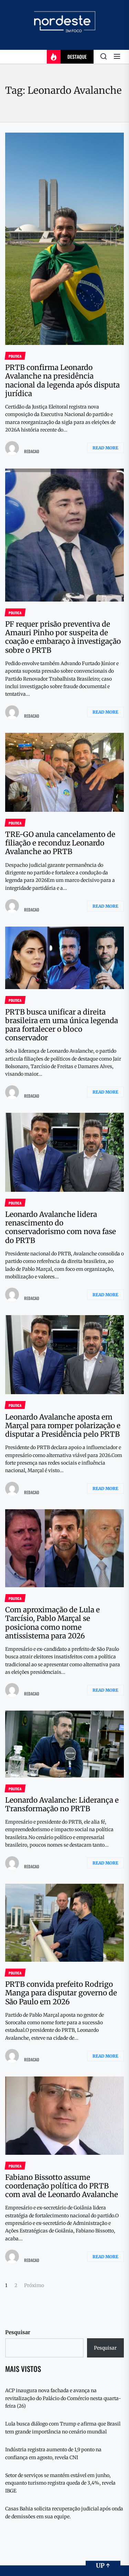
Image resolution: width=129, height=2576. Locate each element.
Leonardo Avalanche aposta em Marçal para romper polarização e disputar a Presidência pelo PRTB (63, 1426)
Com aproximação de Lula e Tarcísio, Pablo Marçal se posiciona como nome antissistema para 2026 (52, 1623)
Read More (105, 448)
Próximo (34, 2285)
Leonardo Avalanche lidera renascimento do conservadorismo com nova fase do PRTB (61, 1227)
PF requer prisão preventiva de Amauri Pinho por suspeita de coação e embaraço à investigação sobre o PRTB (63, 637)
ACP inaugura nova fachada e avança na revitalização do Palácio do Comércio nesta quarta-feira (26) (63, 2398)
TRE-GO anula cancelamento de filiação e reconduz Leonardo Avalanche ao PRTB (60, 843)
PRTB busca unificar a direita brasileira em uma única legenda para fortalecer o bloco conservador (62, 1025)
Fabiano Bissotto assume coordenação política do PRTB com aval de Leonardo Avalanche (62, 2186)
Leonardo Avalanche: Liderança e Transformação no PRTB (62, 1804)
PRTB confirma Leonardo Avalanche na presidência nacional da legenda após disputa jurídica (62, 380)
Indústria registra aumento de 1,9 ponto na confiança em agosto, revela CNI (53, 2453)
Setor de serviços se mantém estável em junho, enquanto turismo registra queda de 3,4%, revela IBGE (60, 2483)
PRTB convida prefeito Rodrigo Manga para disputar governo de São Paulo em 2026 (61, 1993)
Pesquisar (18, 2332)
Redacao (32, 451)
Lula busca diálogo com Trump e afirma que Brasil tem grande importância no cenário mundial (63, 2428)
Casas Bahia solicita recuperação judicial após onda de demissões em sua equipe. (64, 2512)
